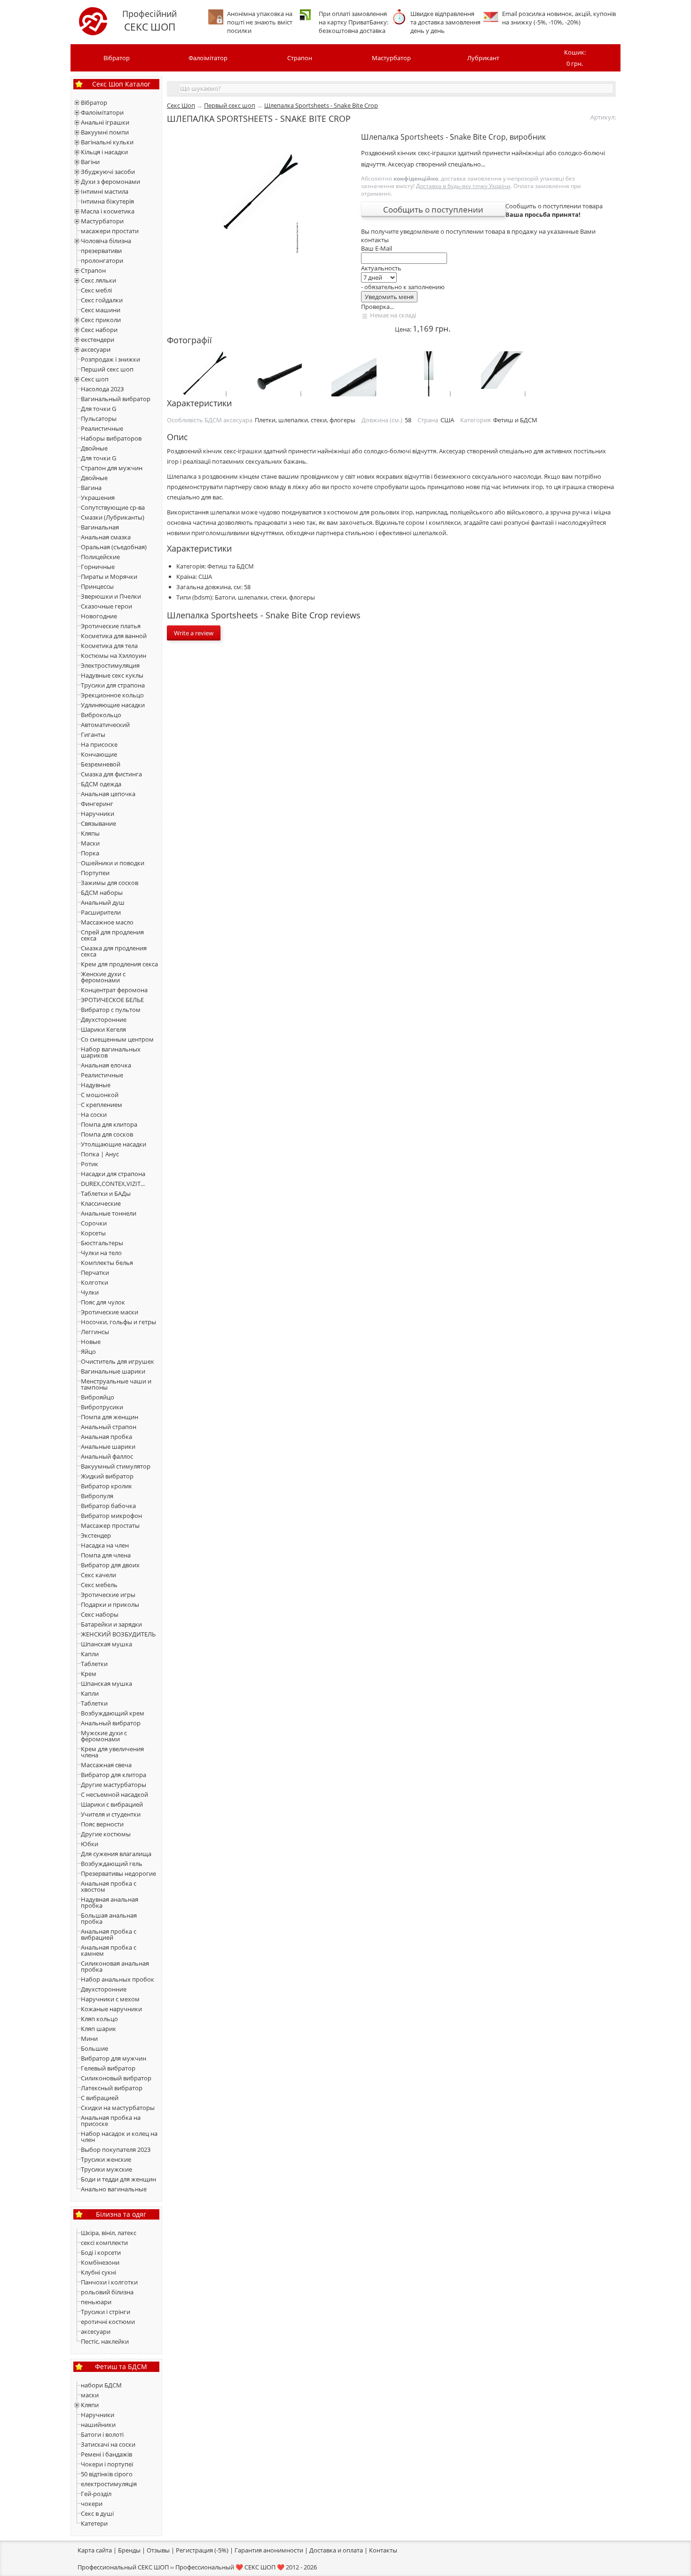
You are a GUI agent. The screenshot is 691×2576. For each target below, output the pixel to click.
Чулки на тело (101, 1253)
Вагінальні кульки (107, 142)
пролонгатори (102, 261)
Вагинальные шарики (113, 1371)
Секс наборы (100, 1614)
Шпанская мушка (106, 1644)
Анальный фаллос (107, 1456)
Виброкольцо (101, 715)
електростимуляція (109, 2484)
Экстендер (96, 1535)
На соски (94, 1114)
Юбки (90, 1844)
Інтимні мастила (105, 191)
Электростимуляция (110, 665)
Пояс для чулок (103, 1302)
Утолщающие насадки (114, 1144)
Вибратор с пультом (111, 1010)
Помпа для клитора (109, 1124)
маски (90, 2395)
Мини (89, 2039)
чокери (92, 2504)
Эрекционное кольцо (112, 695)
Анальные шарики (108, 1446)
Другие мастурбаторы (114, 1785)
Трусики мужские (106, 2169)
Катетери (94, 2523)
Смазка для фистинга (111, 774)
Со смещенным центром (117, 1039)
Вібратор (117, 58)
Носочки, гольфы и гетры (118, 1322)
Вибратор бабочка (108, 1506)
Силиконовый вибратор (116, 2078)
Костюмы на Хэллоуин (114, 656)
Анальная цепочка (108, 794)
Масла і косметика (108, 211)
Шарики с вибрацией (112, 1804)
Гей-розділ (96, 2494)
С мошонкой (100, 1095)
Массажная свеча (106, 1765)
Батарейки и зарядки (111, 1624)
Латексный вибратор (112, 2088)
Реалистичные (102, 428)
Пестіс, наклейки (105, 2341)
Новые (91, 1342)
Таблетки (94, 1664)
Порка (90, 853)
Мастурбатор (391, 58)
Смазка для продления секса (114, 951)
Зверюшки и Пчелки (111, 596)
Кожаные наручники (111, 2009)
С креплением (102, 1105)
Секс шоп (95, 379)
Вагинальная (100, 527)
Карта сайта (95, 2550)
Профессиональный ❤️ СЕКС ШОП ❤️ (230, 2567)
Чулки (90, 1292)
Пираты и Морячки (109, 577)
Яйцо (88, 1351)
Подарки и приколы (110, 1604)
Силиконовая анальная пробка (115, 1966)
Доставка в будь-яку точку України (463, 186)
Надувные (96, 1085)
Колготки (94, 1282)
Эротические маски (110, 1312)
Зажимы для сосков (110, 883)
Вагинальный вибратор (116, 399)
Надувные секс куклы (112, 675)
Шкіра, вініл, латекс (109, 2233)
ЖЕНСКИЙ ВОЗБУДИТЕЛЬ (118, 1634)
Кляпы (90, 833)
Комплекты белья (107, 1263)
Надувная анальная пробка (110, 1902)
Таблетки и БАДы (106, 1193)
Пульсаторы (99, 419)
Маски (90, 843)
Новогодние (99, 616)
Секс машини (101, 310)
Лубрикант (483, 58)
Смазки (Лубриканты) (113, 517)
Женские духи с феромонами (103, 977)
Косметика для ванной (114, 636)
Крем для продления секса (119, 964)
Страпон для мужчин (112, 468)
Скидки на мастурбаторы (118, 2108)
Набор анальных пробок (118, 1979)
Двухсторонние (104, 1019)
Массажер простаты (110, 1525)
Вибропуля (97, 1496)
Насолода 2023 (102, 389)
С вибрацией (100, 2098)
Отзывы (158, 2550)
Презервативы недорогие (118, 1873)
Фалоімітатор (208, 58)
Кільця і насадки (104, 152)
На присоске (99, 744)
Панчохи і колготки (109, 2282)
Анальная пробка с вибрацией (109, 1934)
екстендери (98, 340)
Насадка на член (105, 1545)
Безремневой (101, 764)
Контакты (383, 2550)
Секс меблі (96, 290)
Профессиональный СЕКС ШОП (123, 2567)
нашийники (98, 2425)
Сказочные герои (106, 606)
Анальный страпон (109, 1427)
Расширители (101, 912)
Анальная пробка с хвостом (109, 1886)
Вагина (91, 488)
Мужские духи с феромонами (104, 1736)
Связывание (98, 823)
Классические (101, 1203)
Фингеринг (97, 804)
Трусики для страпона (113, 685)
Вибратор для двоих (110, 1565)
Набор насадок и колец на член (119, 2137)
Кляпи (90, 2405)
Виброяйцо (98, 1397)
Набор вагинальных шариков (111, 1052)
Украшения (98, 498)
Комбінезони (100, 2262)
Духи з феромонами (110, 182)
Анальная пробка (106, 1437)
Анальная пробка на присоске (111, 2121)
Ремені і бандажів (106, 2454)
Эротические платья (111, 626)
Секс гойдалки (102, 300)
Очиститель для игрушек (118, 1361)
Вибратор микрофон (111, 1516)
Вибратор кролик (106, 1486)
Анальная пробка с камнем (109, 1950)
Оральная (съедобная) (114, 547)
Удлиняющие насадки (113, 705)
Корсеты (93, 1233)
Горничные (98, 567)
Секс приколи (101, 320)
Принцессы (97, 586)
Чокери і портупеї (107, 2464)
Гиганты (93, 735)
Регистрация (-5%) (202, 2550)
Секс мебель (99, 1585)
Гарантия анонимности (269, 2550)
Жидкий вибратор (107, 1476)
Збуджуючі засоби (108, 172)
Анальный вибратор (111, 1723)
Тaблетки (94, 1703)
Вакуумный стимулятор (116, 1466)
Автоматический (105, 725)
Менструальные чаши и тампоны (116, 1384)
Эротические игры (108, 1595)
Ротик (90, 1164)
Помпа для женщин (110, 1417)
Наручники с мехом (110, 1999)
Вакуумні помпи (105, 132)
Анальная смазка (106, 537)
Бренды (129, 2550)
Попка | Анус (100, 1154)
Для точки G (98, 409)
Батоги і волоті (102, 2434)
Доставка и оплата (336, 2550)
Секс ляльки (98, 280)
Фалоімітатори (102, 112)
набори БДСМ (101, 2385)
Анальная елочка (106, 1065)
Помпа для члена (106, 1555)
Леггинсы (95, 1332)
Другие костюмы (106, 1834)
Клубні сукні (98, 2272)
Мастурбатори (102, 221)
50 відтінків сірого (107, 2474)
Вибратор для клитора (114, 1775)
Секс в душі (97, 2513)
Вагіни (90, 162)
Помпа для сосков (107, 1134)
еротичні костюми (108, 2322)
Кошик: (575, 58)
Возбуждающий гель (112, 1864)
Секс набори (99, 330)
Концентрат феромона (114, 990)
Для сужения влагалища (116, 1854)
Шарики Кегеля (103, 1029)
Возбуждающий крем (113, 1713)
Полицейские (100, 557)
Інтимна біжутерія (107, 201)
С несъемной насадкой (114, 1794)
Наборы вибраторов (111, 438)
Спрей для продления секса (112, 935)
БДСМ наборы (102, 893)
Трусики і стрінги (106, 2312)
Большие (94, 2048)
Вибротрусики (102, 1407)
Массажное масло (107, 922)
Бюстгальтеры (102, 1243)
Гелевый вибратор (108, 2068)
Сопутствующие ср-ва (113, 507)
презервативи (101, 251)
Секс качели (98, 1575)
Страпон (300, 58)
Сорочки (94, 1223)
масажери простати (110, 231)
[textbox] (396, 88)
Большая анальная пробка (109, 1918)
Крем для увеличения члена (112, 1752)
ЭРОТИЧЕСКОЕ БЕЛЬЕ (112, 1000)
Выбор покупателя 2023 (116, 2149)
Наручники (98, 814)
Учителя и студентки (111, 1814)
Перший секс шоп (107, 369)
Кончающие (99, 754)
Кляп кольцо (99, 2019)
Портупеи (95, 873)
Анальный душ (103, 902)
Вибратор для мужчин (114, 2058)
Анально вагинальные (114, 2189)
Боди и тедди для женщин (118, 2179)
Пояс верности (102, 1824)
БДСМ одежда (101, 784)
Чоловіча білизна (106, 241)
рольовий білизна (107, 2292)
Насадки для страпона (113, 1174)
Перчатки (95, 1272)
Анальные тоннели (109, 1213)
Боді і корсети (101, 2252)
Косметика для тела (109, 646)
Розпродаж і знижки (110, 359)
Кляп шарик (98, 2029)
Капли (90, 1654)
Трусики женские (106, 2159)
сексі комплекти (104, 2243)
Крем (89, 1674)
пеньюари (96, 2302)
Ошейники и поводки (113, 863)
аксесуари (96, 349)
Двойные (94, 448)
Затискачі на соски (108, 2444)
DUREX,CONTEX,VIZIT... (113, 1184)
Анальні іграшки (105, 122)
